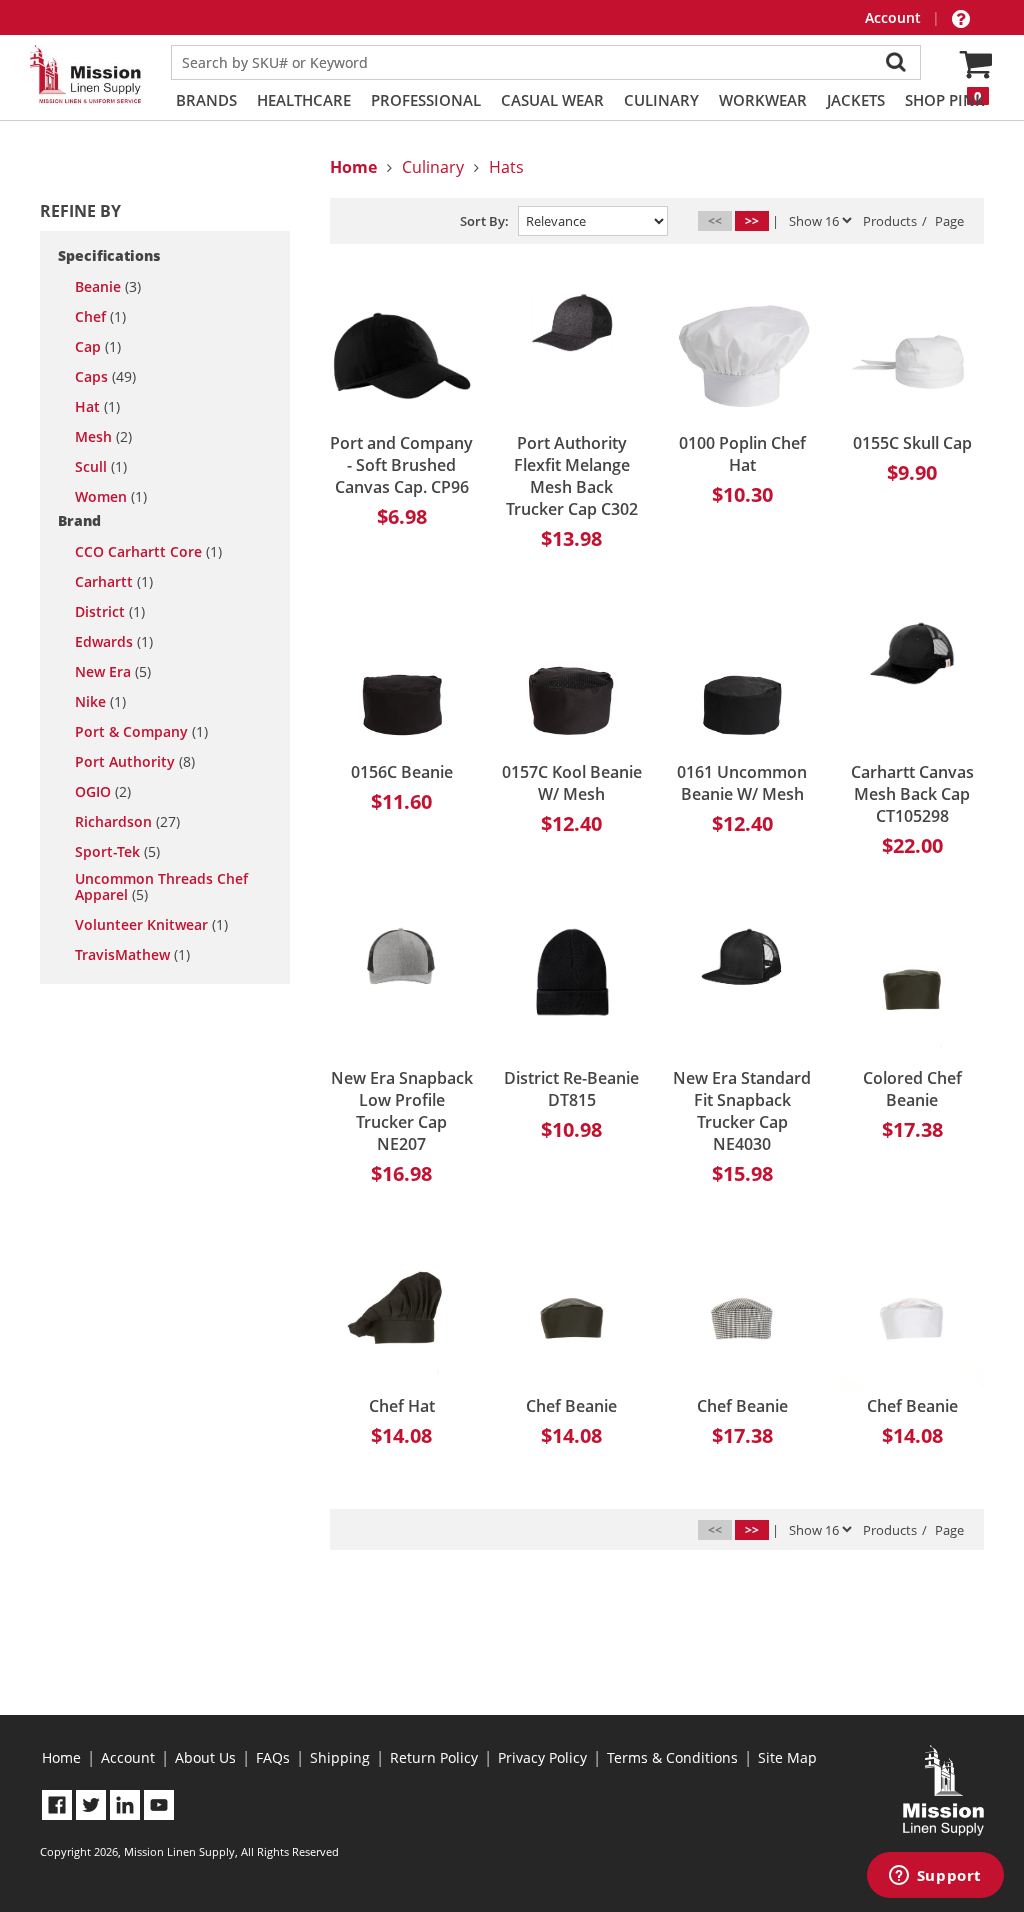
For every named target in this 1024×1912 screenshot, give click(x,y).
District (110, 612)
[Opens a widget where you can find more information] (935, 1877)
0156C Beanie (402, 772)
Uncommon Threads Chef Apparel (161, 887)
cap (98, 347)
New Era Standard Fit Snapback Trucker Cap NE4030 (742, 1111)
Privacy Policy (542, 1757)
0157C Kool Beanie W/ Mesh (572, 783)
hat (97, 407)
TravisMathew (132, 955)
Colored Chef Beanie (912, 1089)
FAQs (273, 1757)
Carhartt (114, 582)
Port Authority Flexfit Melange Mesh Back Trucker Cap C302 (572, 476)
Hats (506, 167)
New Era (113, 672)
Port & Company (141, 732)
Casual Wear (552, 100)
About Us (205, 1757)
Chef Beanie (571, 1406)
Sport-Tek (117, 852)
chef (100, 317)
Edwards (114, 642)
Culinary (661, 100)
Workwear (763, 100)
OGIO (103, 792)
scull (101, 467)
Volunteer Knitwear (151, 925)
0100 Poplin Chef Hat (742, 454)
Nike (100, 702)
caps (105, 377)
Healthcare (304, 100)
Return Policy (434, 1757)
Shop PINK (945, 100)
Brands (206, 100)
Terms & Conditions (672, 1757)
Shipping (340, 1757)
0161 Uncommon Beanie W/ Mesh (742, 783)
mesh (103, 437)
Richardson (127, 822)
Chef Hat (402, 1406)
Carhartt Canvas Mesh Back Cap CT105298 (912, 794)
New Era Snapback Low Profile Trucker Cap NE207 (402, 1111)
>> (752, 220)
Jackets (856, 100)
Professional (426, 100)
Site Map (787, 1757)
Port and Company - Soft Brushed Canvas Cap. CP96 (401, 465)
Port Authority (135, 762)
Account (895, 17)
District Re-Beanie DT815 (571, 1089)
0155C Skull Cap (912, 443)
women (111, 497)
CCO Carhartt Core (148, 552)
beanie (108, 287)
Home (61, 1757)
